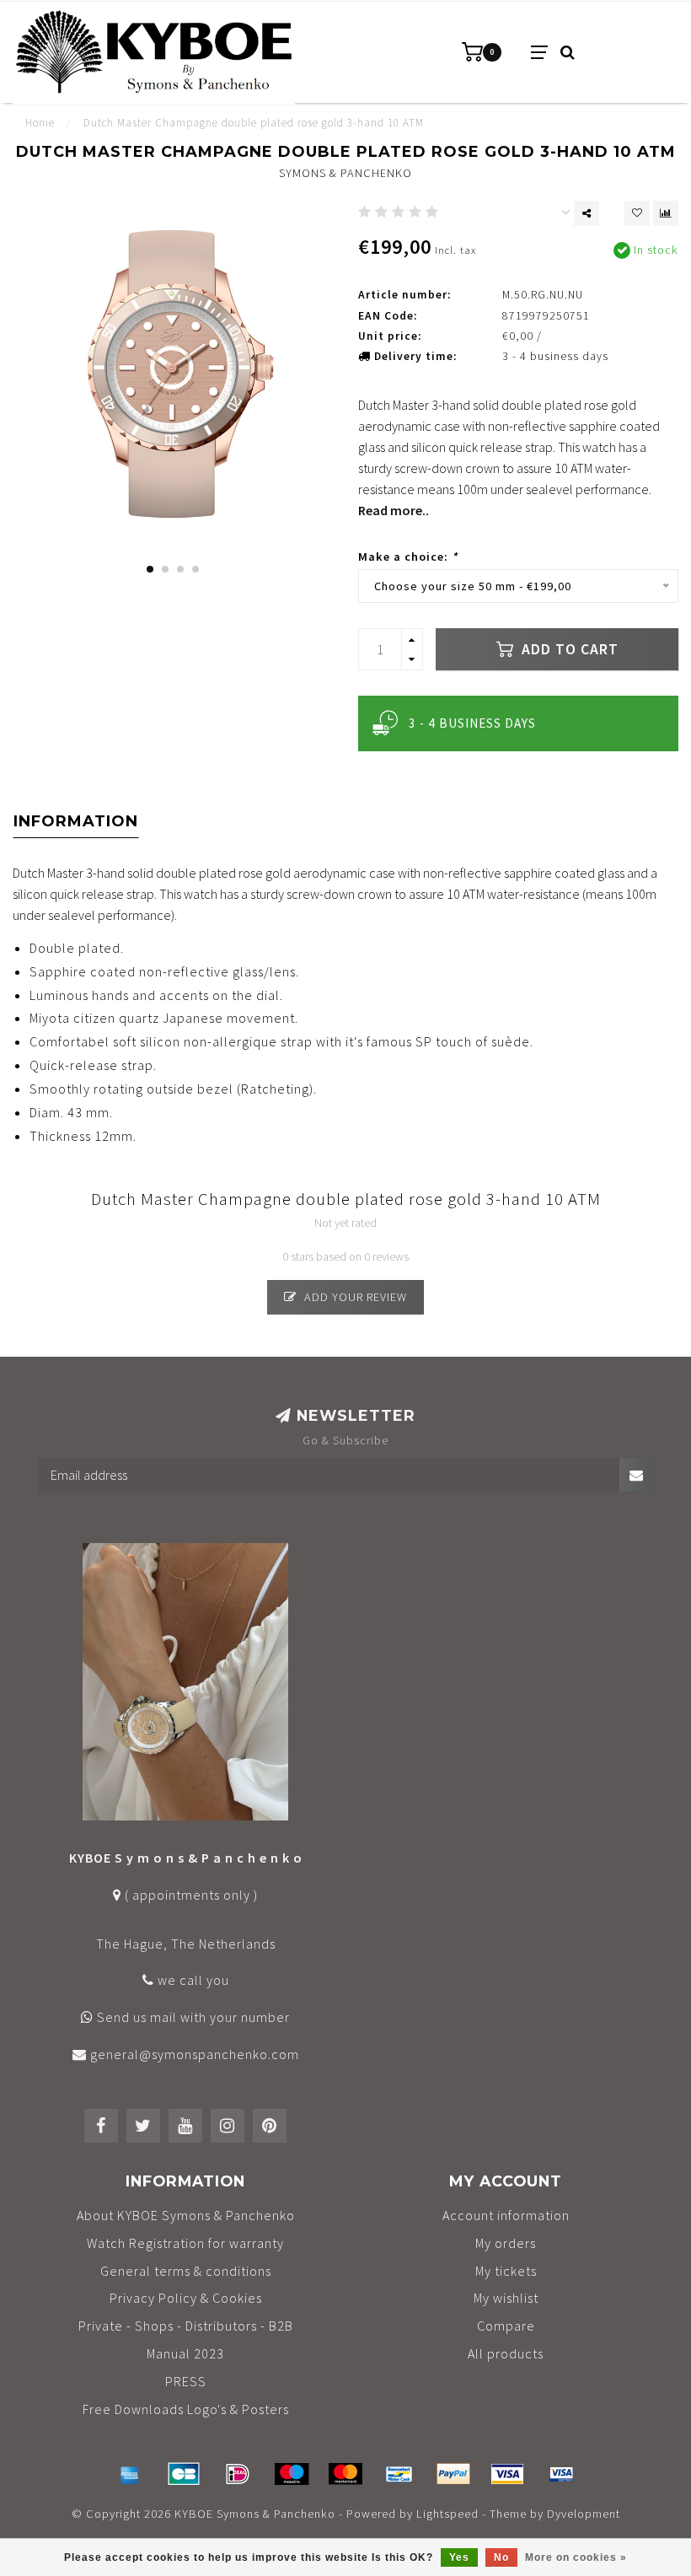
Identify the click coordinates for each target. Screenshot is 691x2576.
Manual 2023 (185, 2353)
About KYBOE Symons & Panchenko (186, 2215)
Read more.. (394, 510)
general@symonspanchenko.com (195, 2054)
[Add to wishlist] (637, 213)
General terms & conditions (186, 2271)
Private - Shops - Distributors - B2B (186, 2326)
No (501, 2557)
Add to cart (568, 649)
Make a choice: (408, 557)
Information (76, 821)
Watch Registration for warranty (185, 2243)
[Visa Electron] (561, 2474)
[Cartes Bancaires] (184, 2474)
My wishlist (506, 2298)
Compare (506, 2326)
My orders (506, 2243)
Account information (506, 2215)
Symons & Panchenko (345, 173)
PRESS (186, 2381)
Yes (459, 2557)
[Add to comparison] (666, 213)
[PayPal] (453, 2474)
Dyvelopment (584, 2514)
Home (40, 123)
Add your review (354, 1297)
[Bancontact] (399, 2474)
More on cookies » (576, 2557)
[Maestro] (292, 2474)
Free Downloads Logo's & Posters (186, 2409)
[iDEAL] (238, 2474)
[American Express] (130, 2474)
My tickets (506, 2271)
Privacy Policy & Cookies (186, 2298)
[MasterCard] (345, 2474)
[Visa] (507, 2474)
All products (506, 2353)
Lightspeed (447, 2514)
